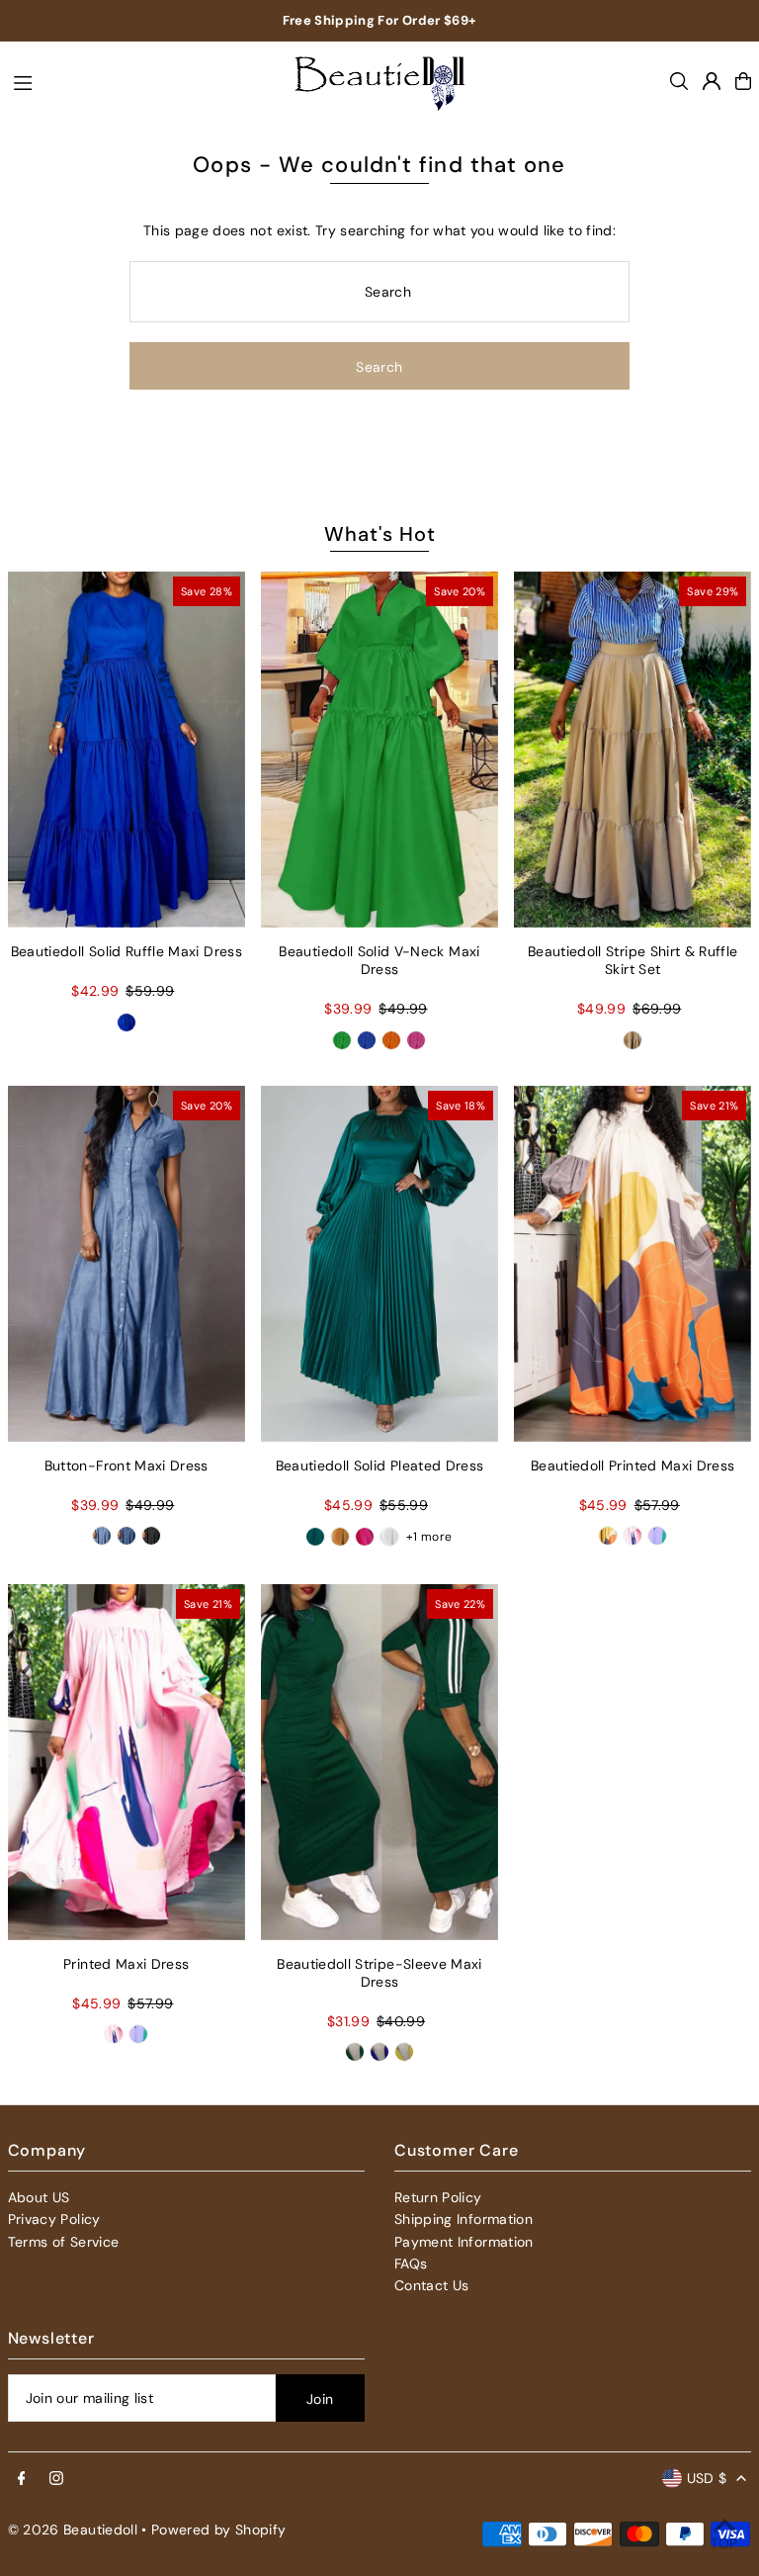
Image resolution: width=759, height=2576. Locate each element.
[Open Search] (679, 81)
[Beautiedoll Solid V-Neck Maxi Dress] (379, 750)
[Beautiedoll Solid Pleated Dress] (379, 1264)
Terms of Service (64, 2242)
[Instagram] (56, 2479)
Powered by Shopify (218, 2530)
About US (39, 2197)
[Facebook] (22, 2479)
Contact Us (432, 2285)
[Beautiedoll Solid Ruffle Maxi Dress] (126, 750)
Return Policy (438, 2197)
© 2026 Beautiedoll (73, 2530)
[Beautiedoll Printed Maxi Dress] (632, 1264)
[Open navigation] (137, 80)
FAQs (411, 2264)
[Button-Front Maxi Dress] (126, 1264)
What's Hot (380, 534)
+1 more (429, 1537)
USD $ (707, 2478)
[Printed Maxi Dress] (126, 1762)
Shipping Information (464, 2219)
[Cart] (743, 81)
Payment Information (464, 2242)
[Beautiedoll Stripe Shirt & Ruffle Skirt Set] (632, 750)
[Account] (712, 81)
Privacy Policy (54, 2219)
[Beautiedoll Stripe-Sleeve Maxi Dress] (379, 1762)
